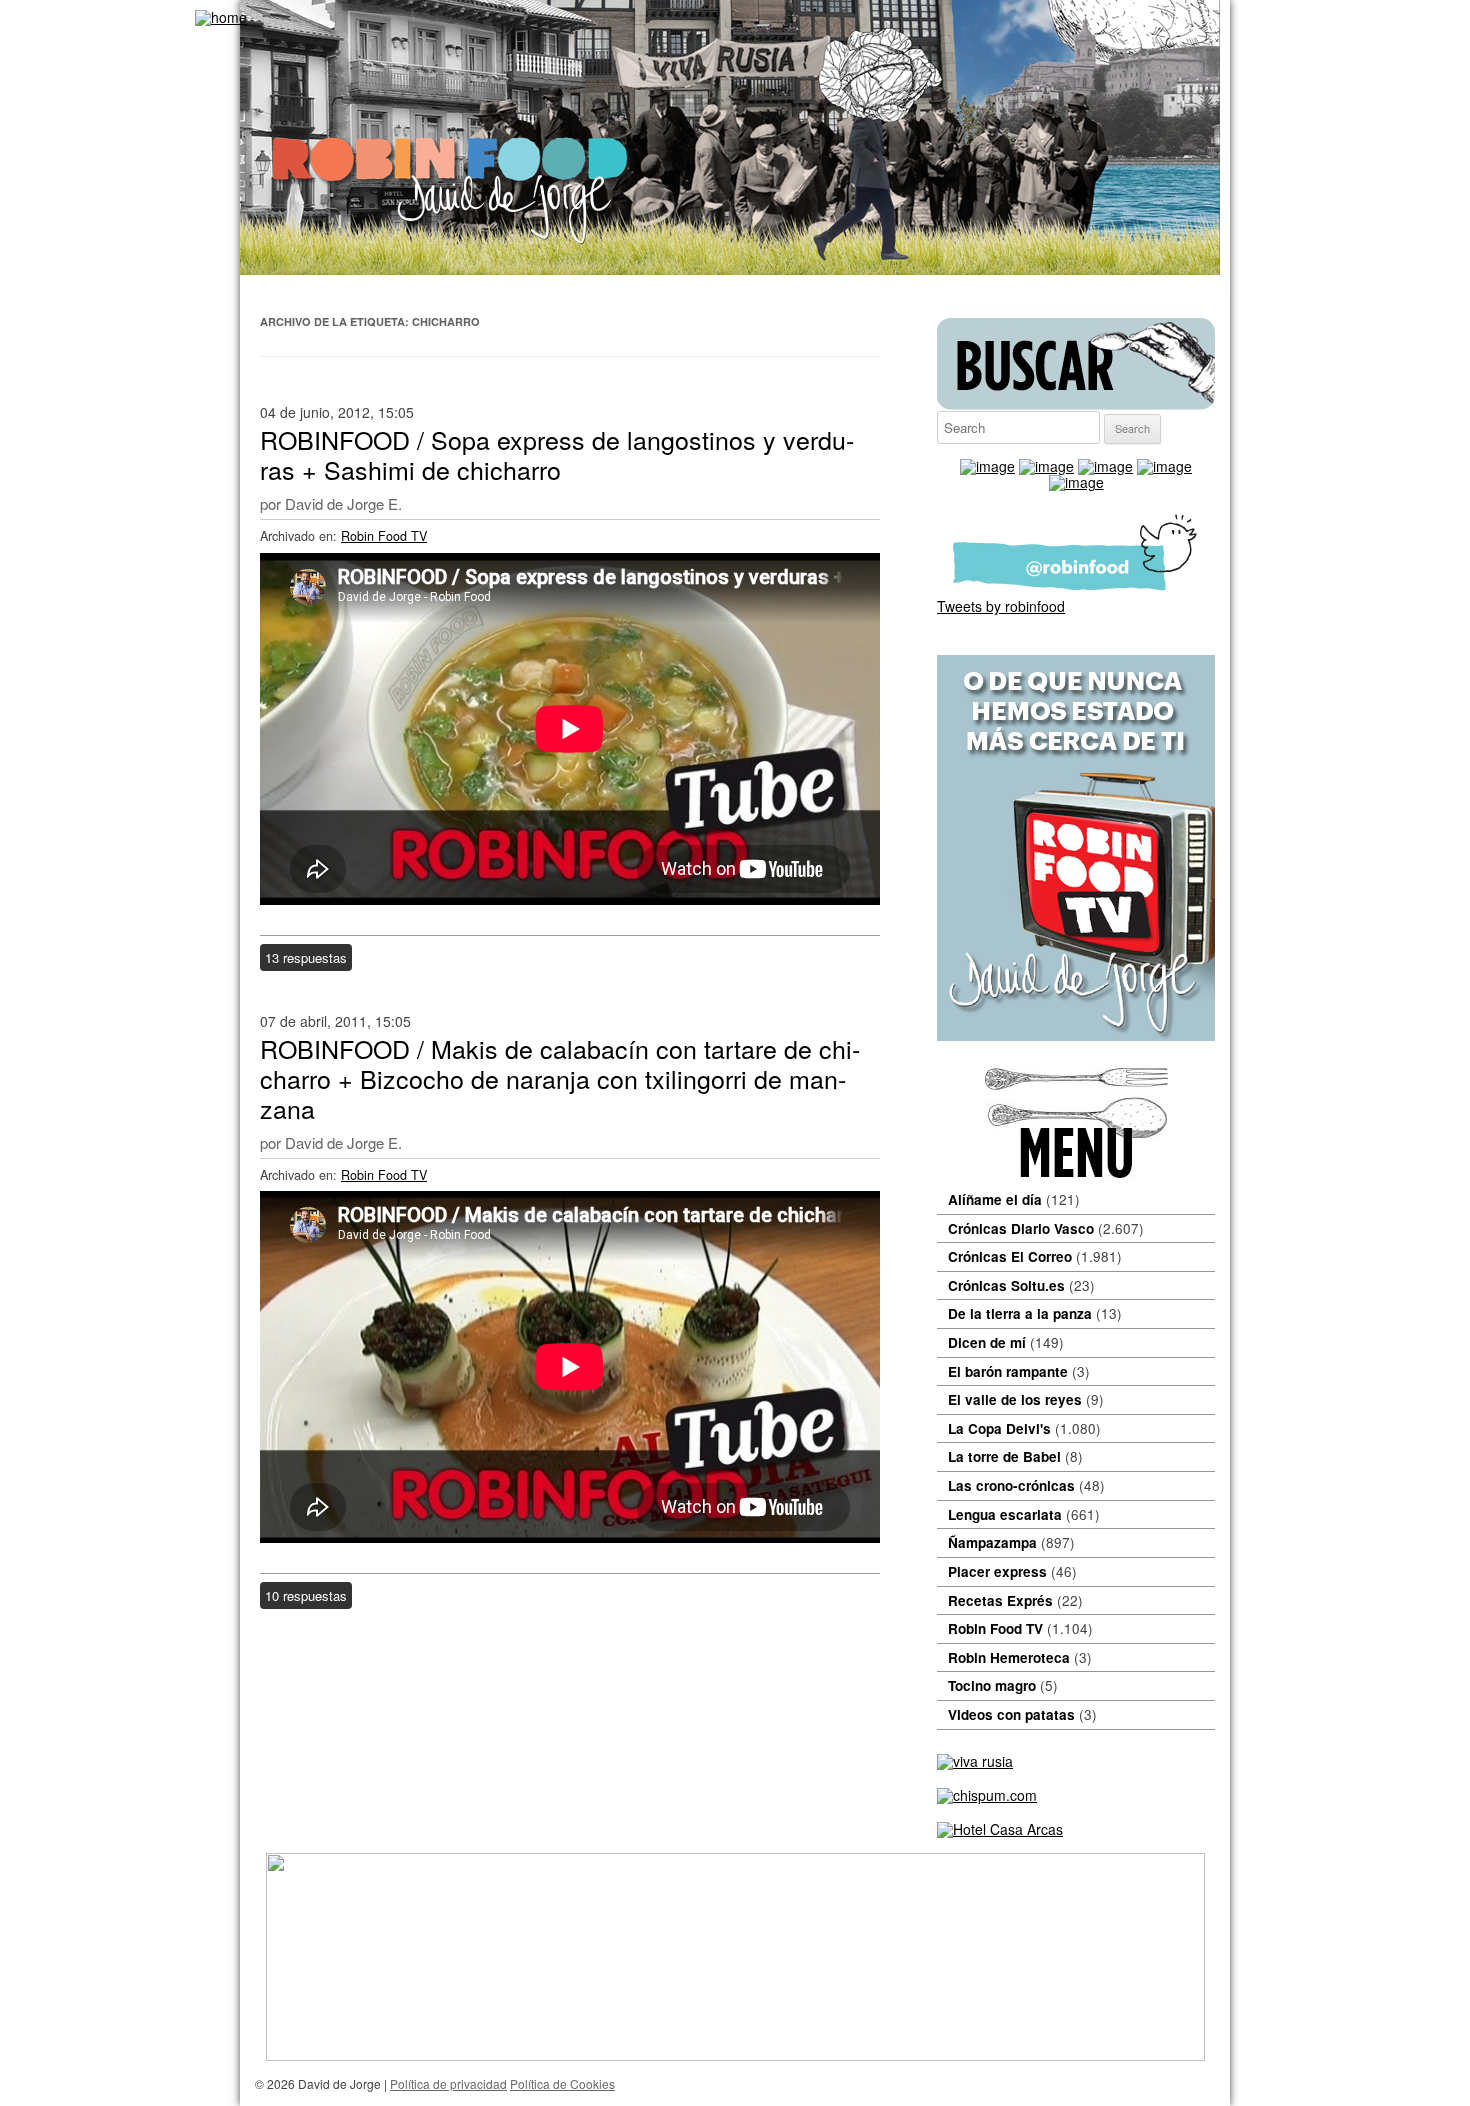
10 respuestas (306, 1595)
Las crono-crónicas (1011, 1485)
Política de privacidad (448, 2083)
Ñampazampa (992, 1542)
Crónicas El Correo (1010, 1256)
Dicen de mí (987, 1342)
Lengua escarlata (1005, 1514)
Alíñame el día (995, 1199)
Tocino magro (992, 1685)
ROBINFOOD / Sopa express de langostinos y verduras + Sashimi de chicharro (557, 454)
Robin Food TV (384, 536)
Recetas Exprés (1000, 1600)
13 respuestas (306, 957)
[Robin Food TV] (1076, 1035)
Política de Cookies (562, 2083)
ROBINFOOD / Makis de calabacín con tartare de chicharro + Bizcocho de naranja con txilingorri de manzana (560, 1078)
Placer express (997, 1571)
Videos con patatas (1011, 1714)
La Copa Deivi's (999, 1428)
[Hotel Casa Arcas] (1000, 1829)
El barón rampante (1008, 1371)
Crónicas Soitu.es (1006, 1285)
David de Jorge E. (343, 503)
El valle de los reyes (1015, 1399)
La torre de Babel (1004, 1456)
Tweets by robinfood (1001, 606)
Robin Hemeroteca (1009, 1657)
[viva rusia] (975, 1761)
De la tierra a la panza (1020, 1313)
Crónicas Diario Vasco (1021, 1228)
